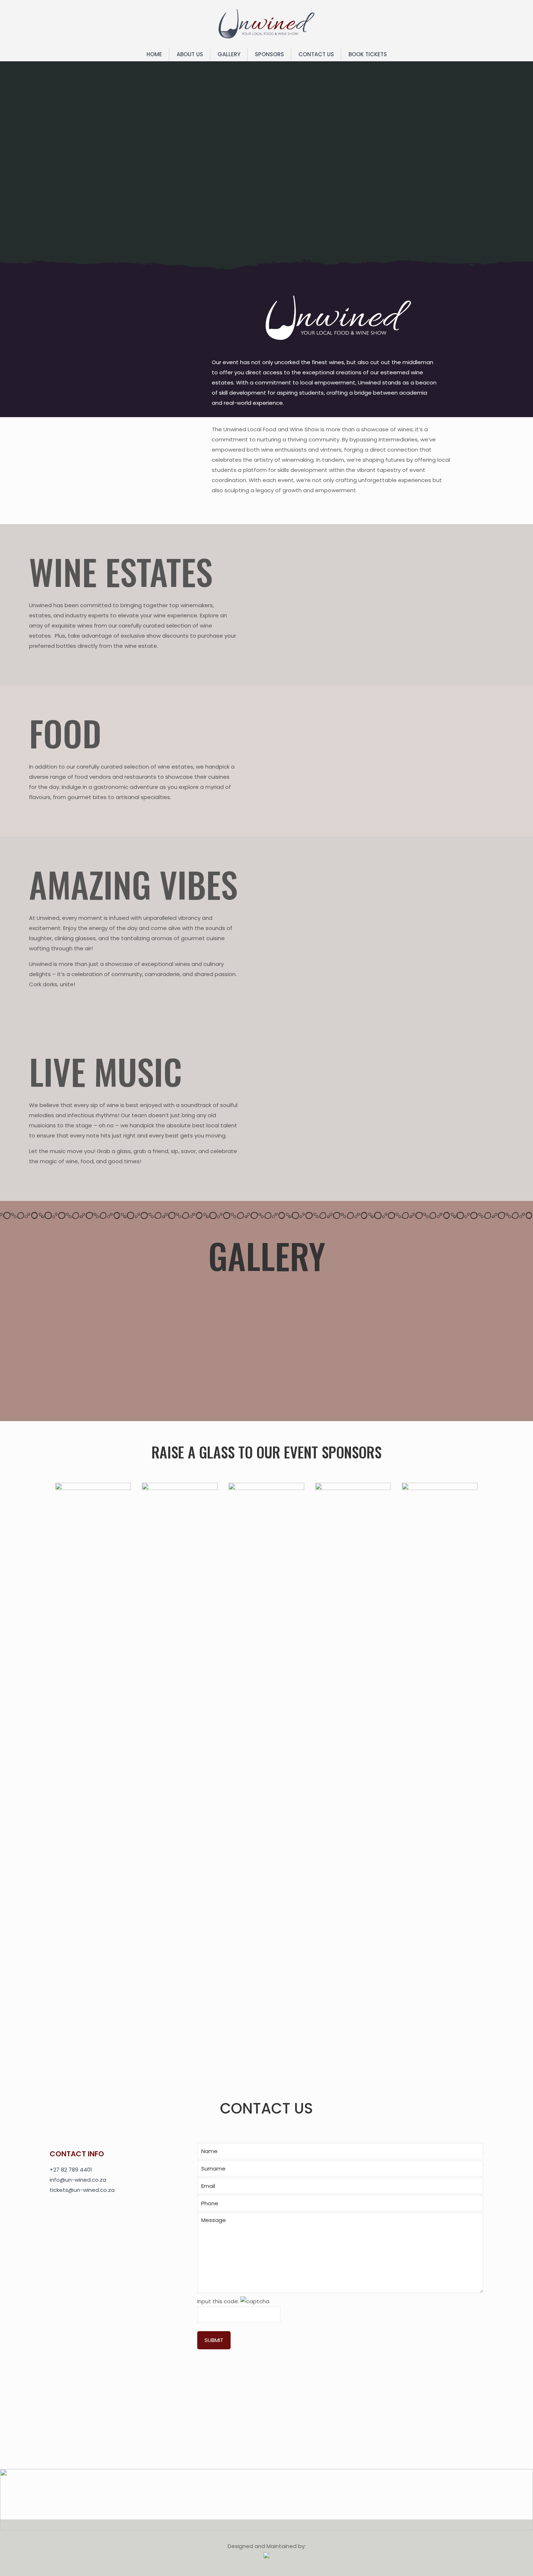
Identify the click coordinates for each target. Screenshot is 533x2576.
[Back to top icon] (498, 2561)
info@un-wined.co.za (78, 2180)
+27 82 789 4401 (71, 2170)
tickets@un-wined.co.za (82, 2190)
